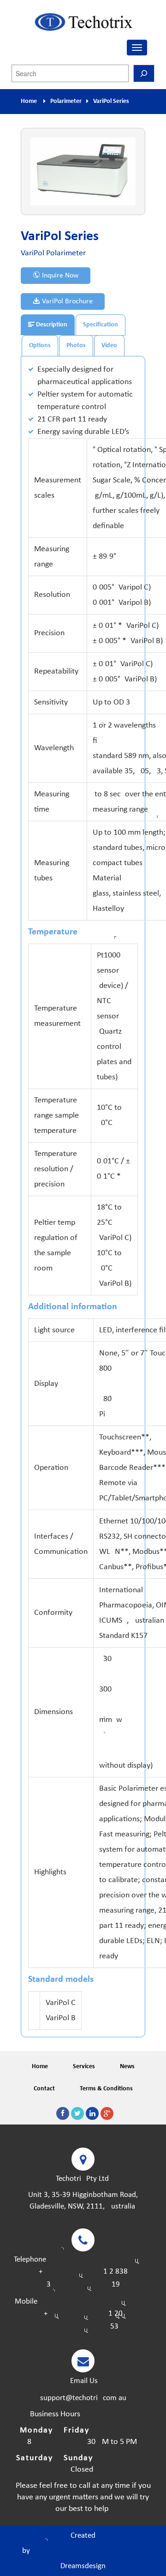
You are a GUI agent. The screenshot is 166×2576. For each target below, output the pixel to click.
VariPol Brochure (66, 301)
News (127, 2067)
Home (29, 101)
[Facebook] (63, 2113)
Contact (44, 2089)
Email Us (83, 2381)
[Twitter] (77, 2113)
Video (109, 346)
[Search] (144, 73)
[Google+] (107, 2113)
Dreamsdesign (83, 2566)
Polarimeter (66, 101)
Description (51, 325)
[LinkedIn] (92, 2113)
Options (40, 346)
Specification (101, 325)
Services (84, 2067)
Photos (76, 346)
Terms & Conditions (106, 2089)
